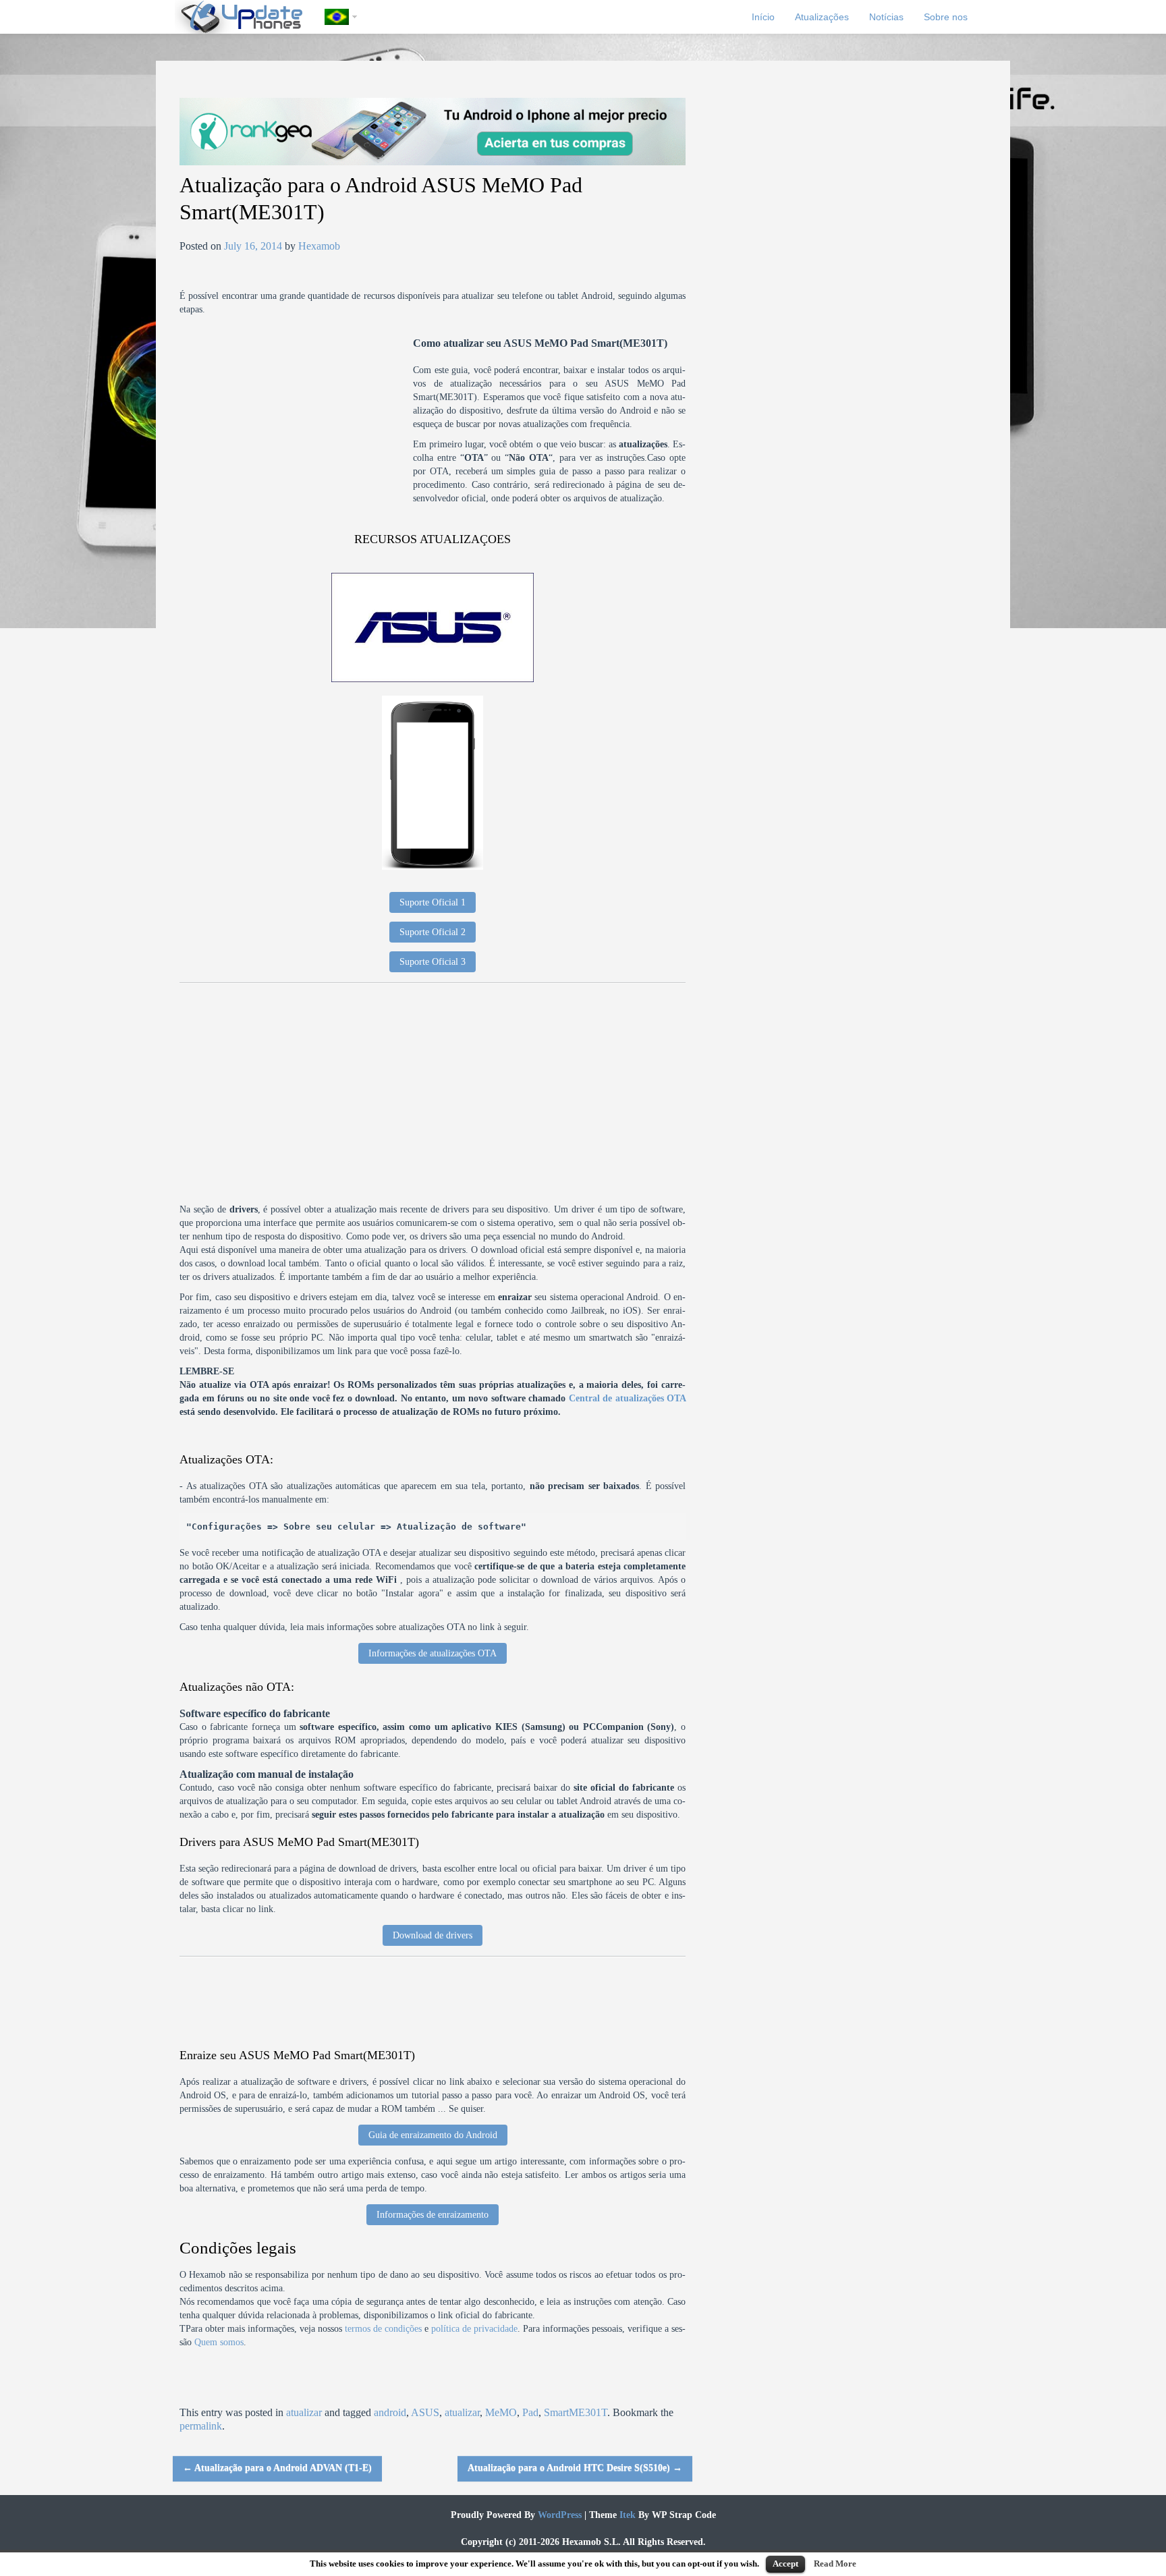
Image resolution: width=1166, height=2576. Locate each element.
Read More (835, 2564)
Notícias (886, 17)
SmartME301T (576, 2412)
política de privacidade (474, 2329)
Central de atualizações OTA (628, 1398)
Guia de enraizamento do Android (433, 2135)
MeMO (501, 2412)
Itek (626, 2515)
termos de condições (383, 2329)
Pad (530, 2412)
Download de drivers (433, 1935)
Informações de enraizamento (433, 2215)
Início (763, 17)
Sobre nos (946, 17)
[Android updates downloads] (250, 17)
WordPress (558, 2515)
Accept (785, 2564)
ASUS (425, 2412)
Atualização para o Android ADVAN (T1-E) (277, 2468)
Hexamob (319, 246)
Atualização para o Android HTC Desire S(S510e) (575, 2468)
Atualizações (822, 17)
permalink (201, 2426)
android (390, 2412)
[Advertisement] (296, 431)
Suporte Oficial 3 (433, 962)
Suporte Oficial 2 (433, 932)
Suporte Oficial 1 (433, 902)
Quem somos (219, 2342)
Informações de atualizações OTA (433, 1653)
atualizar (304, 2412)
